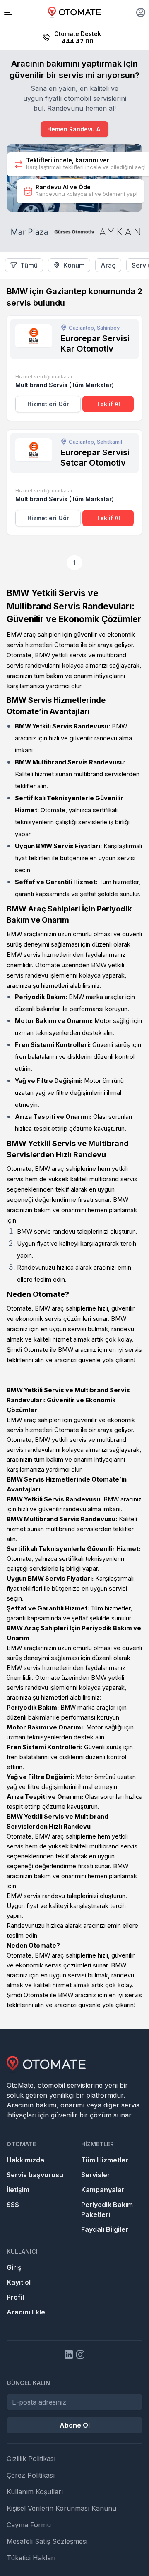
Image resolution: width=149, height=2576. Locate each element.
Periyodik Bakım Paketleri (107, 2210)
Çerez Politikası (31, 2475)
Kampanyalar (103, 2190)
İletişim (18, 2190)
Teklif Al (108, 404)
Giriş (14, 2267)
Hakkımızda (25, 2160)
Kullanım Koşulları (35, 2492)
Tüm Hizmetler (105, 2160)
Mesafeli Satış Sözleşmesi (47, 2541)
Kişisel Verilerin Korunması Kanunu (61, 2508)
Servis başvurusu (35, 2175)
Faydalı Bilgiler (105, 2229)
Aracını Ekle (26, 2312)
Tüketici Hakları (31, 2558)
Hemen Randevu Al (74, 129)
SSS (13, 2205)
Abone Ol (75, 2425)
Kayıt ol (19, 2282)
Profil (15, 2297)
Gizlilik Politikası (31, 2459)
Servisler (96, 2175)
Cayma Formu (29, 2525)
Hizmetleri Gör (48, 404)
